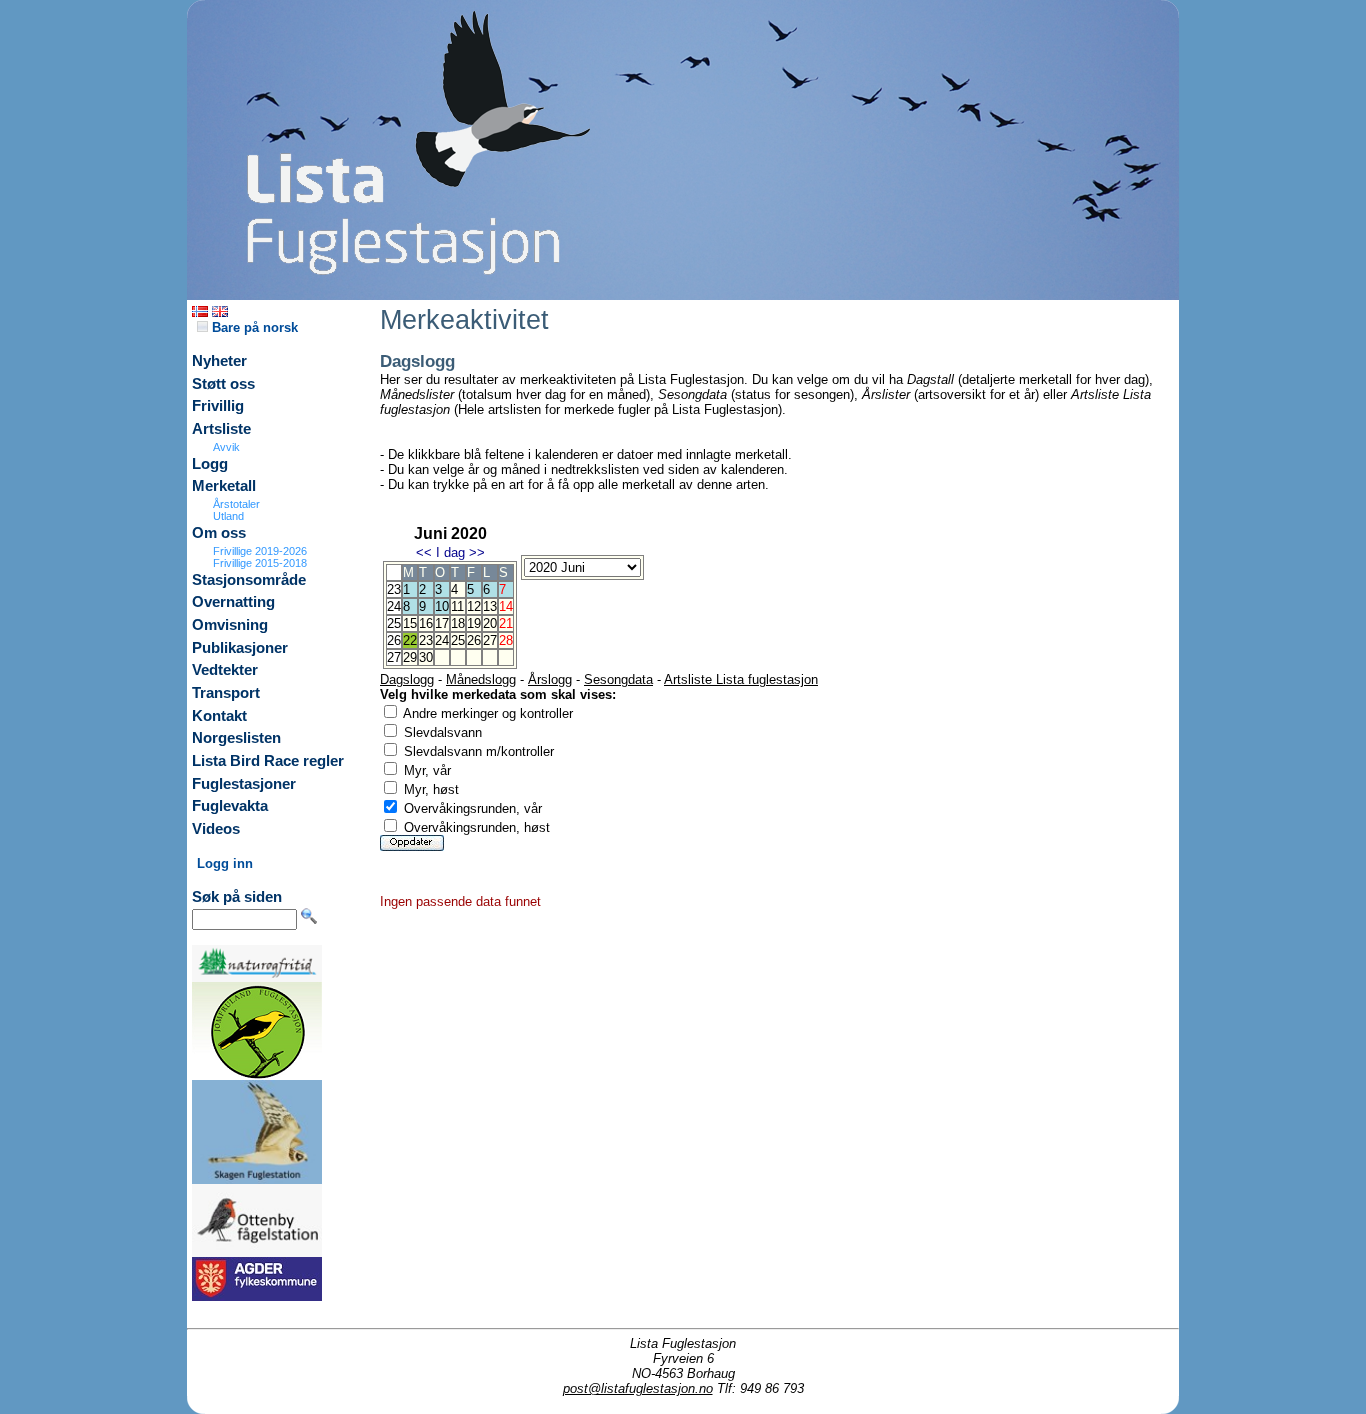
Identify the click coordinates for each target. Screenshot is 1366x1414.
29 (410, 657)
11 (457, 606)
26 (474, 640)
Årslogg (550, 679)
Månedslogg (481, 679)
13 (490, 606)
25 (458, 640)
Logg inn (225, 863)
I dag (450, 552)
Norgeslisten (236, 738)
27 (490, 640)
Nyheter (219, 361)
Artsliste (221, 429)
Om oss (219, 533)
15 (410, 623)
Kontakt (219, 716)
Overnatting (233, 602)
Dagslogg (407, 679)
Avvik (226, 447)
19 (474, 623)
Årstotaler (236, 504)
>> (477, 552)
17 (442, 623)
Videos (216, 829)
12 (474, 606)
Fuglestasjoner (244, 784)
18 (458, 623)
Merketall (224, 486)
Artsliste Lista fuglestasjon (741, 679)
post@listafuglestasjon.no (638, 1388)
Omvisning (230, 625)
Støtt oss (223, 384)
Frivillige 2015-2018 (260, 563)
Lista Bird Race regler (268, 761)
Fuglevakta (230, 806)
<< (424, 552)
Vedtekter (225, 670)
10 (442, 606)
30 (426, 657)
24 (442, 640)
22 (410, 640)
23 (426, 640)
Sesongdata (618, 679)
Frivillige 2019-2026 (260, 551)
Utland (228, 516)
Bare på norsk (253, 327)
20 (490, 623)
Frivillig (218, 406)
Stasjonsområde (249, 580)
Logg (210, 464)
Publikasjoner (240, 648)
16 (426, 623)
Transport (226, 693)
